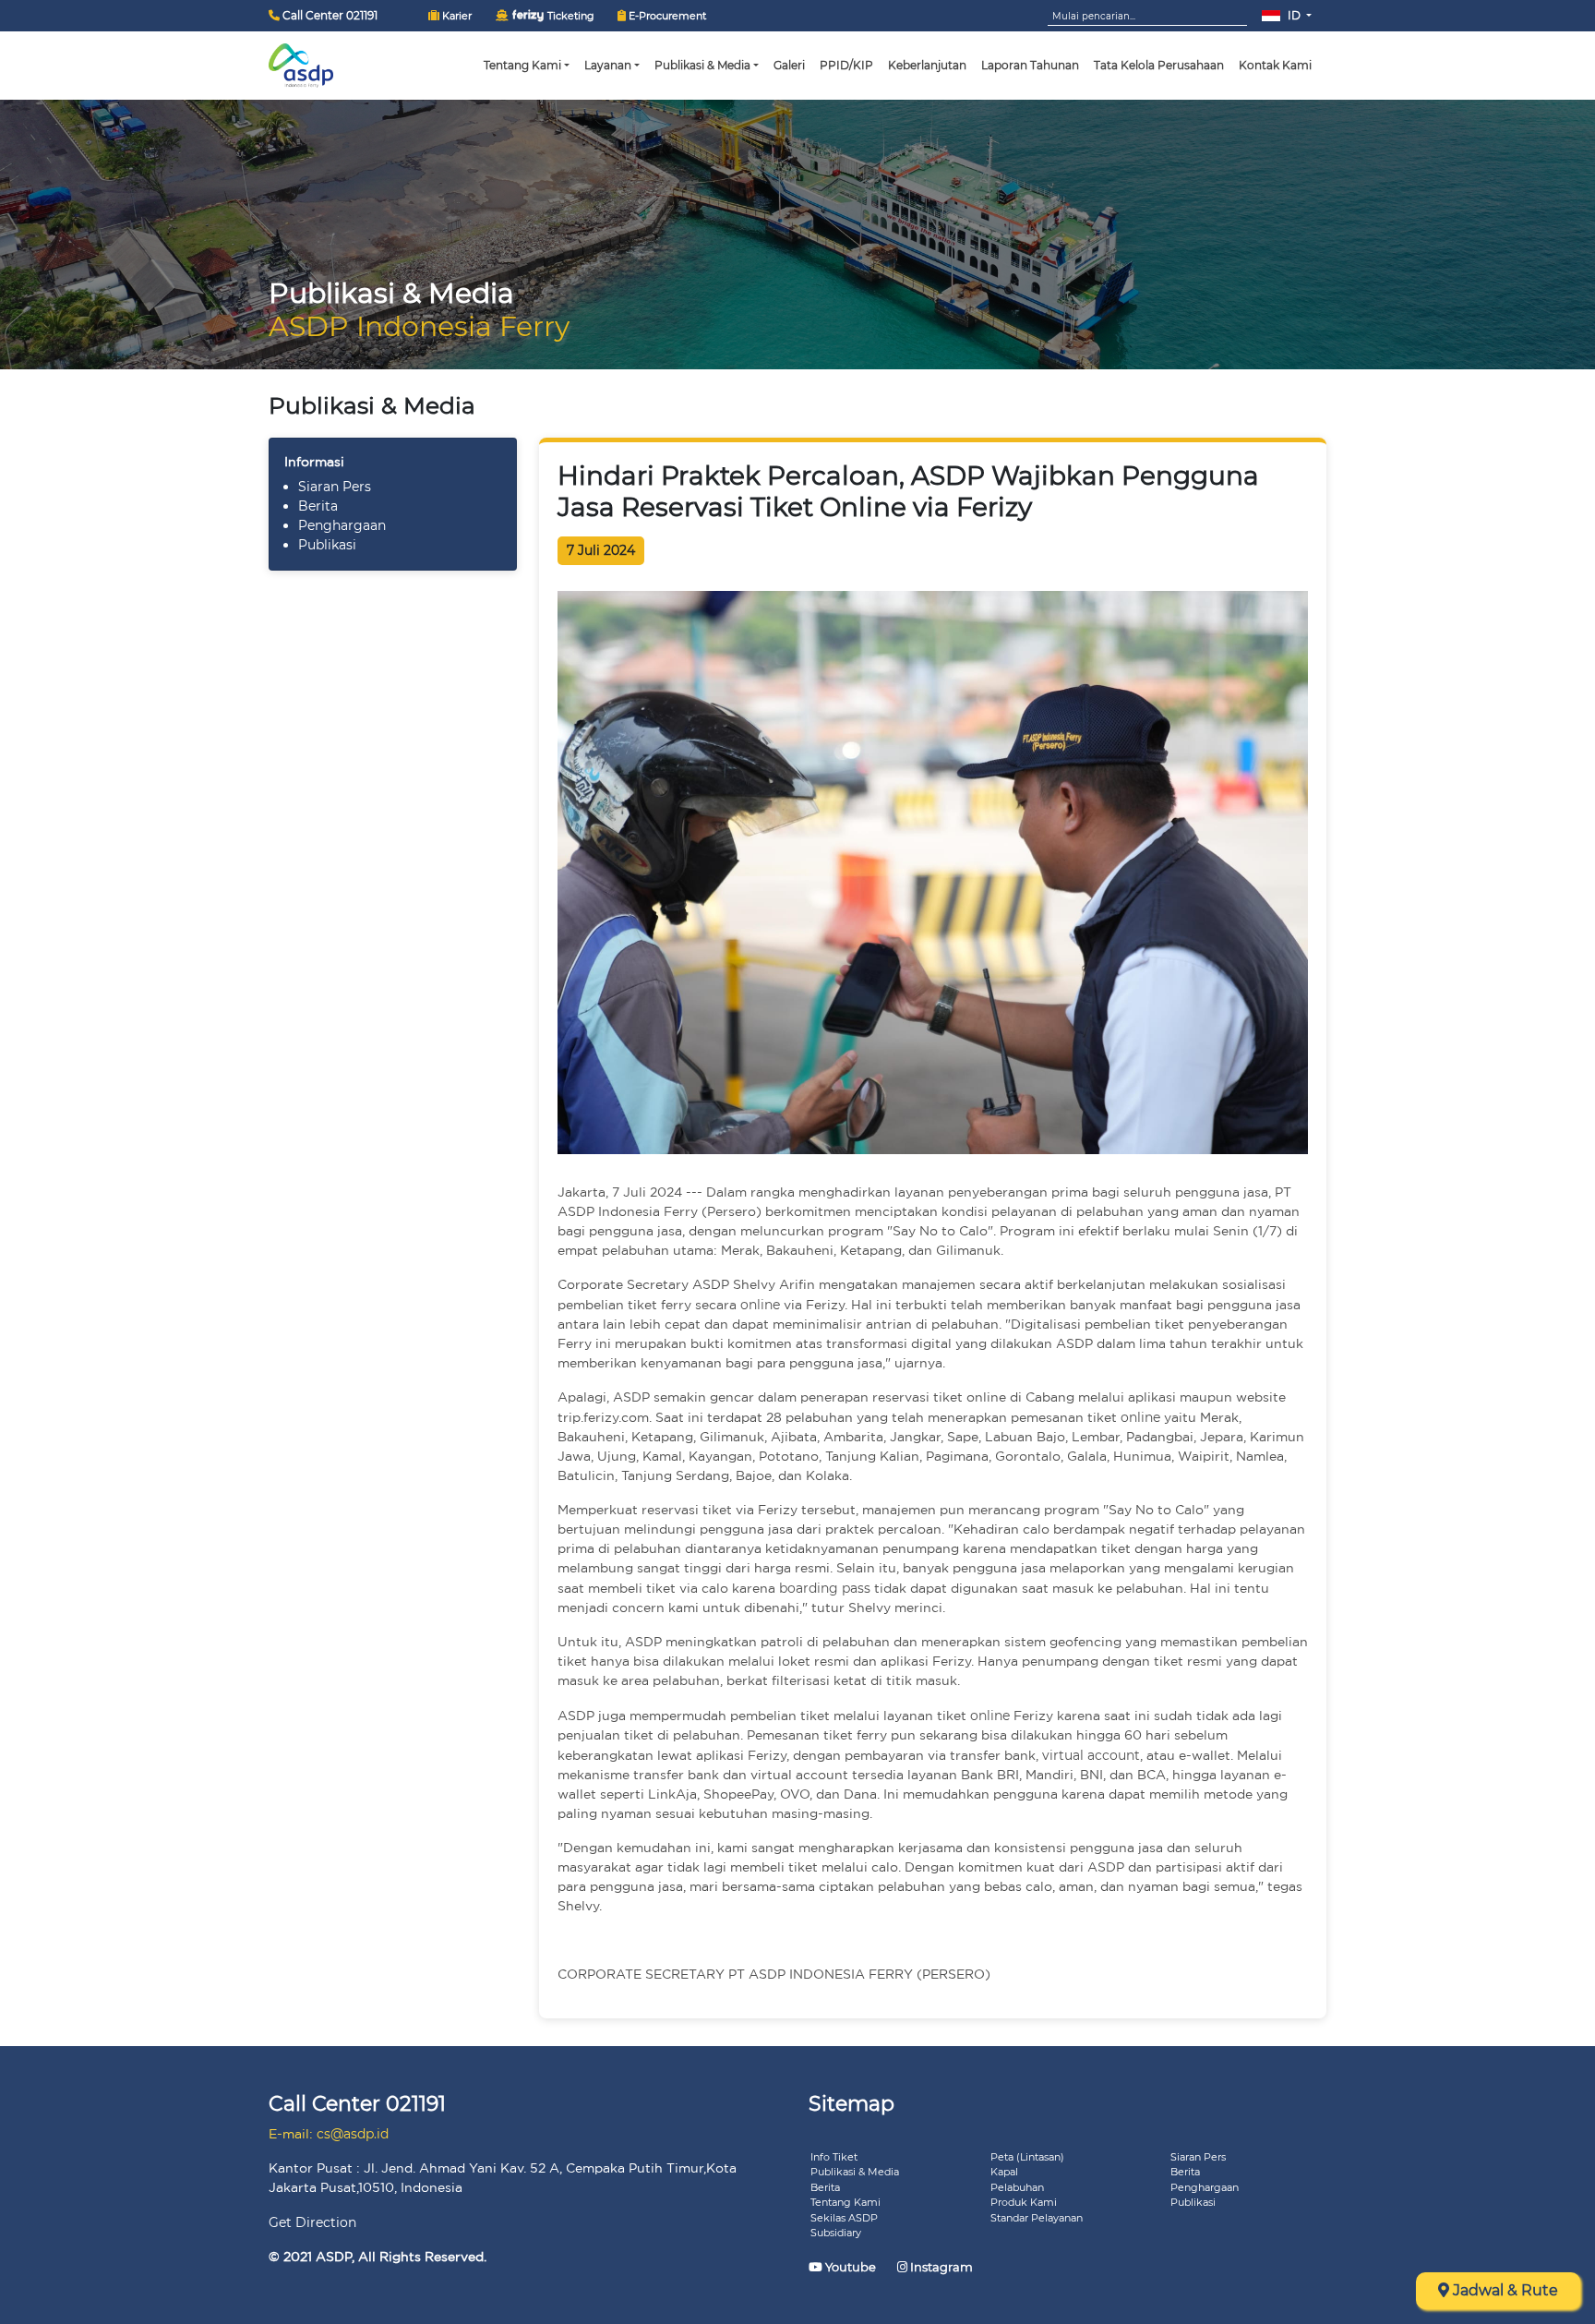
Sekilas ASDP (844, 2218)
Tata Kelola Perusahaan (1159, 65)
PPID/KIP (846, 65)
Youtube (851, 2267)
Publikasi (327, 545)
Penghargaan (342, 525)
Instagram (940, 2267)
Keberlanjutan (927, 65)
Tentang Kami (845, 2202)
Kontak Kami (1275, 65)
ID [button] (1294, 15)
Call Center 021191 (329, 15)
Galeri (789, 65)
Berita (318, 506)
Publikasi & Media (855, 2172)
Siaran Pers (335, 487)
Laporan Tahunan (1030, 65)
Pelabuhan (1017, 2187)
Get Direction (312, 2222)
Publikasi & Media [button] (702, 65)
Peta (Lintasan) (1027, 2157)
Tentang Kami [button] (522, 65)
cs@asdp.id (353, 2134)
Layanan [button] (608, 65)
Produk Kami (1024, 2202)
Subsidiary (836, 2233)
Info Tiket (834, 2157)
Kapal (1004, 2172)
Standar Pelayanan (1037, 2218)
